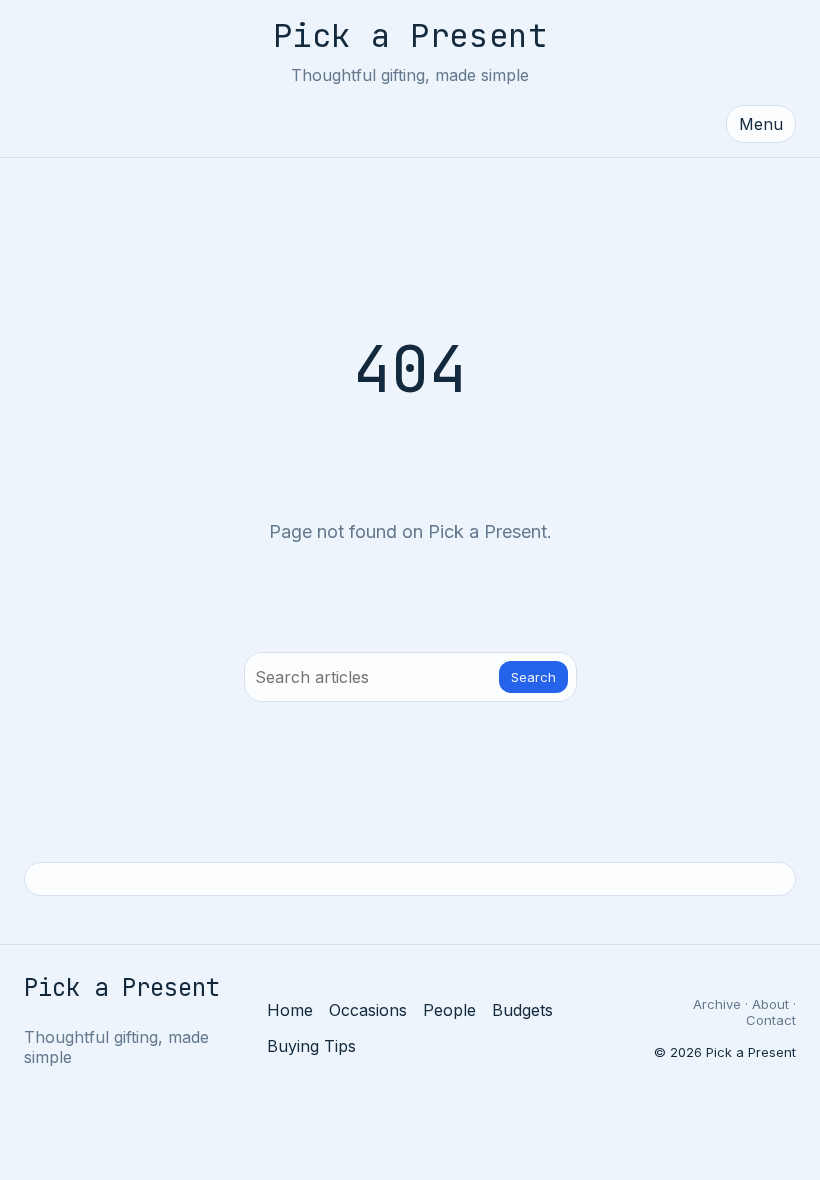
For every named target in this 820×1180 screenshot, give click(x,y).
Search (533, 677)
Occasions (368, 1010)
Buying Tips (311, 1046)
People (449, 1010)
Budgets (522, 1010)
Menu (761, 124)
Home (290, 1010)
